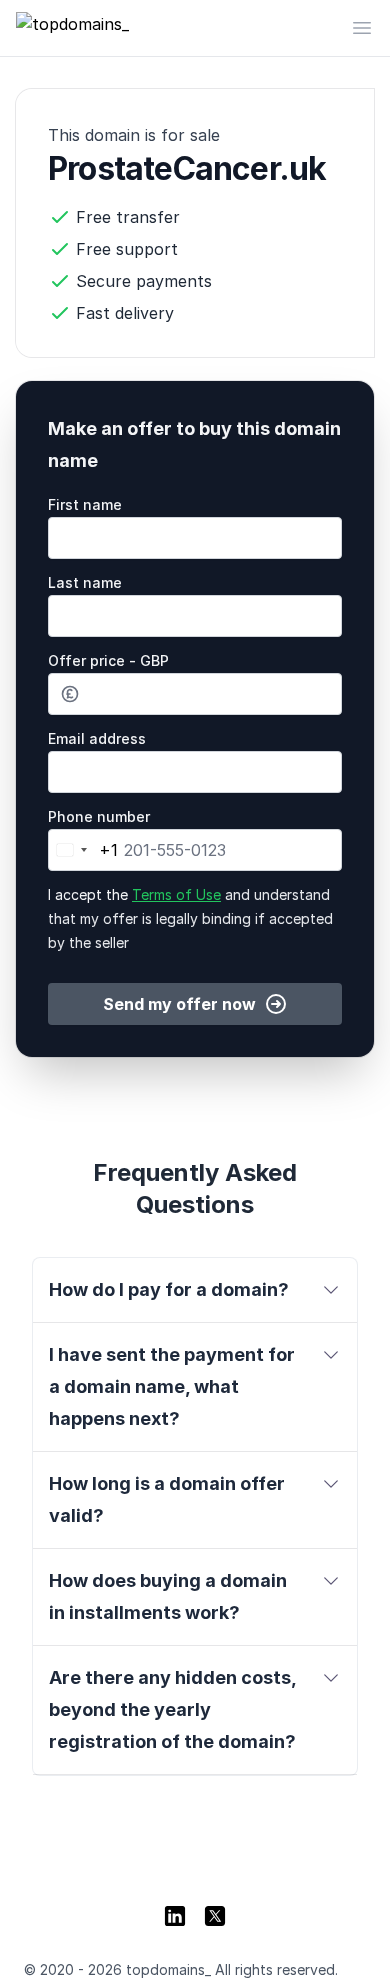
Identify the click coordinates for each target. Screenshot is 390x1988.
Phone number (99, 816)
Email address (97, 738)
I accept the (190, 918)
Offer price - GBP (108, 660)
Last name (85, 582)
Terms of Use (176, 894)
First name (85, 504)
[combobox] (83, 850)
